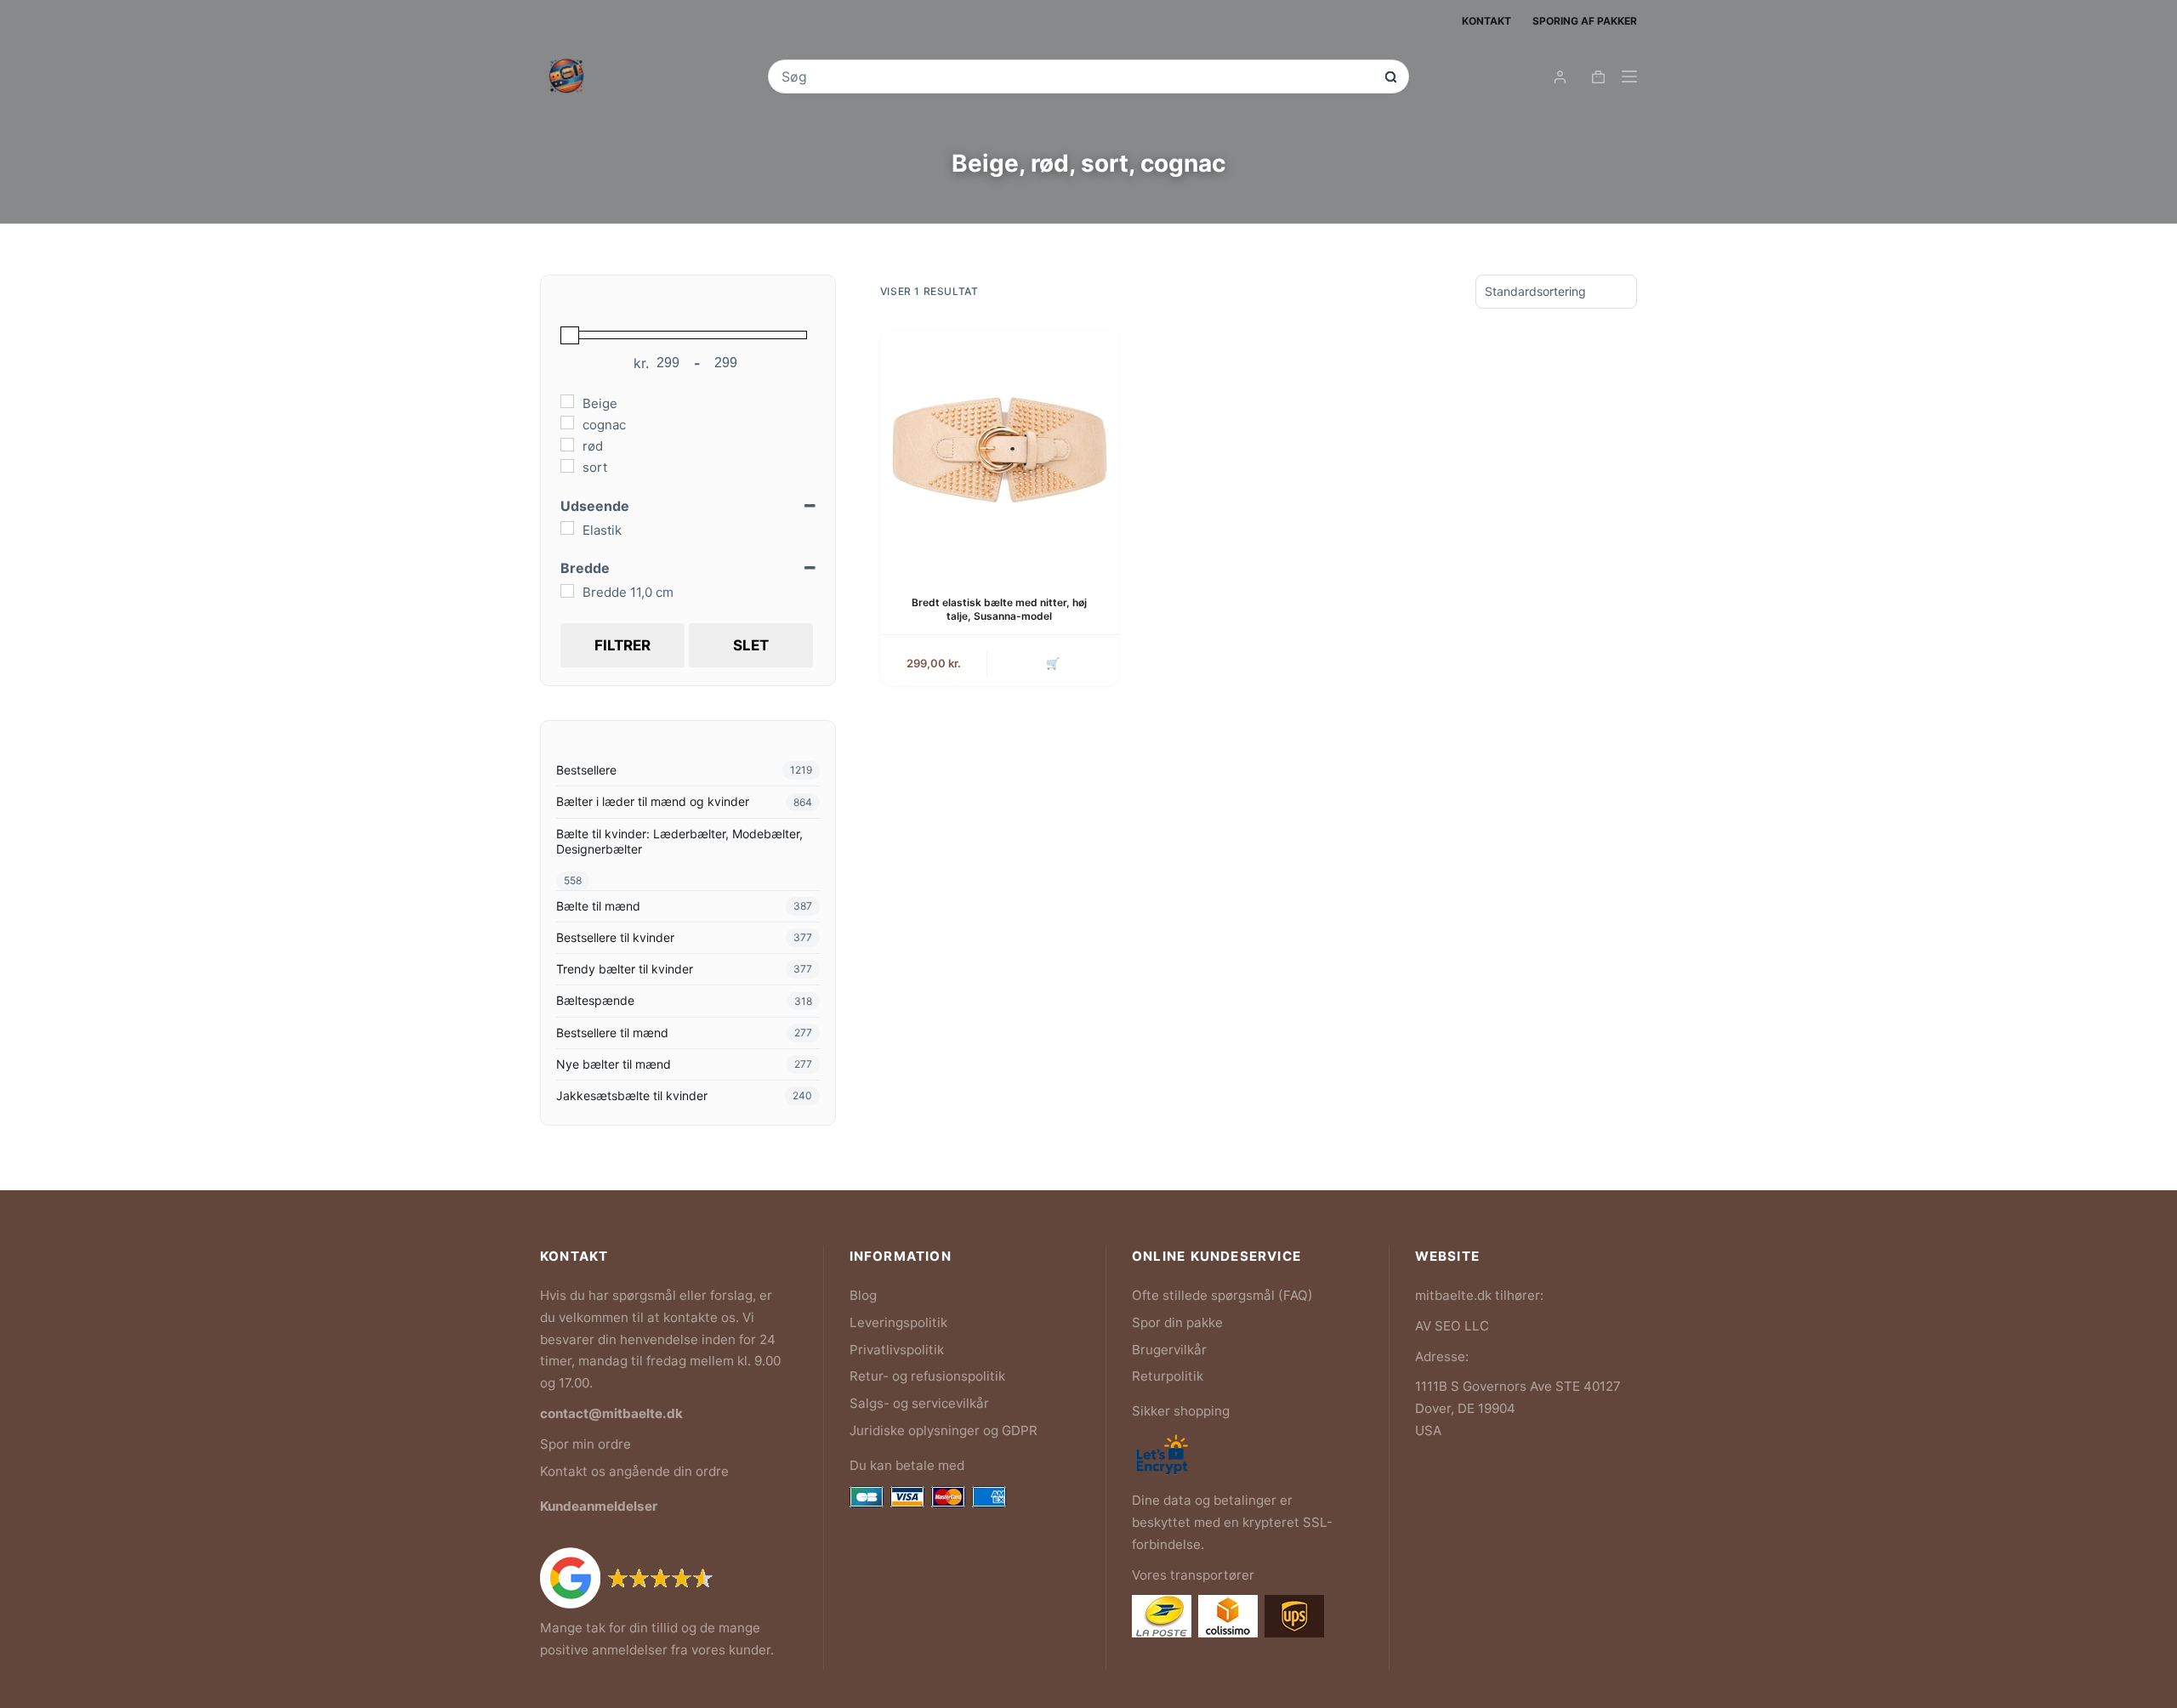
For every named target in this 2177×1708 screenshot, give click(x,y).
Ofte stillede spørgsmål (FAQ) (1222, 1295)
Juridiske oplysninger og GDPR (944, 1430)
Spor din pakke (1177, 1322)
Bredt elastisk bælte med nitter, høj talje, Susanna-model (999, 610)
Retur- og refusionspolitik (927, 1376)
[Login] (1560, 77)
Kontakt (1486, 21)
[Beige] (567, 401)
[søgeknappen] (1391, 77)
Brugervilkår (1169, 1350)
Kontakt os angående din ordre (634, 1471)
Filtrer (622, 645)
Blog (863, 1295)
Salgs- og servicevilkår (919, 1403)
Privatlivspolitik (897, 1350)
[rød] (567, 445)
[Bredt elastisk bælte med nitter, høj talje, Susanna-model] (999, 449)
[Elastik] (567, 528)
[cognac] (567, 423)
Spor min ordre (585, 1444)
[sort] (567, 466)
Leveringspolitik (898, 1322)
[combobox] (1077, 77)
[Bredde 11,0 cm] (567, 591)
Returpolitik (1168, 1376)
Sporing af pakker (1585, 21)
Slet (751, 645)
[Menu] (1629, 77)
